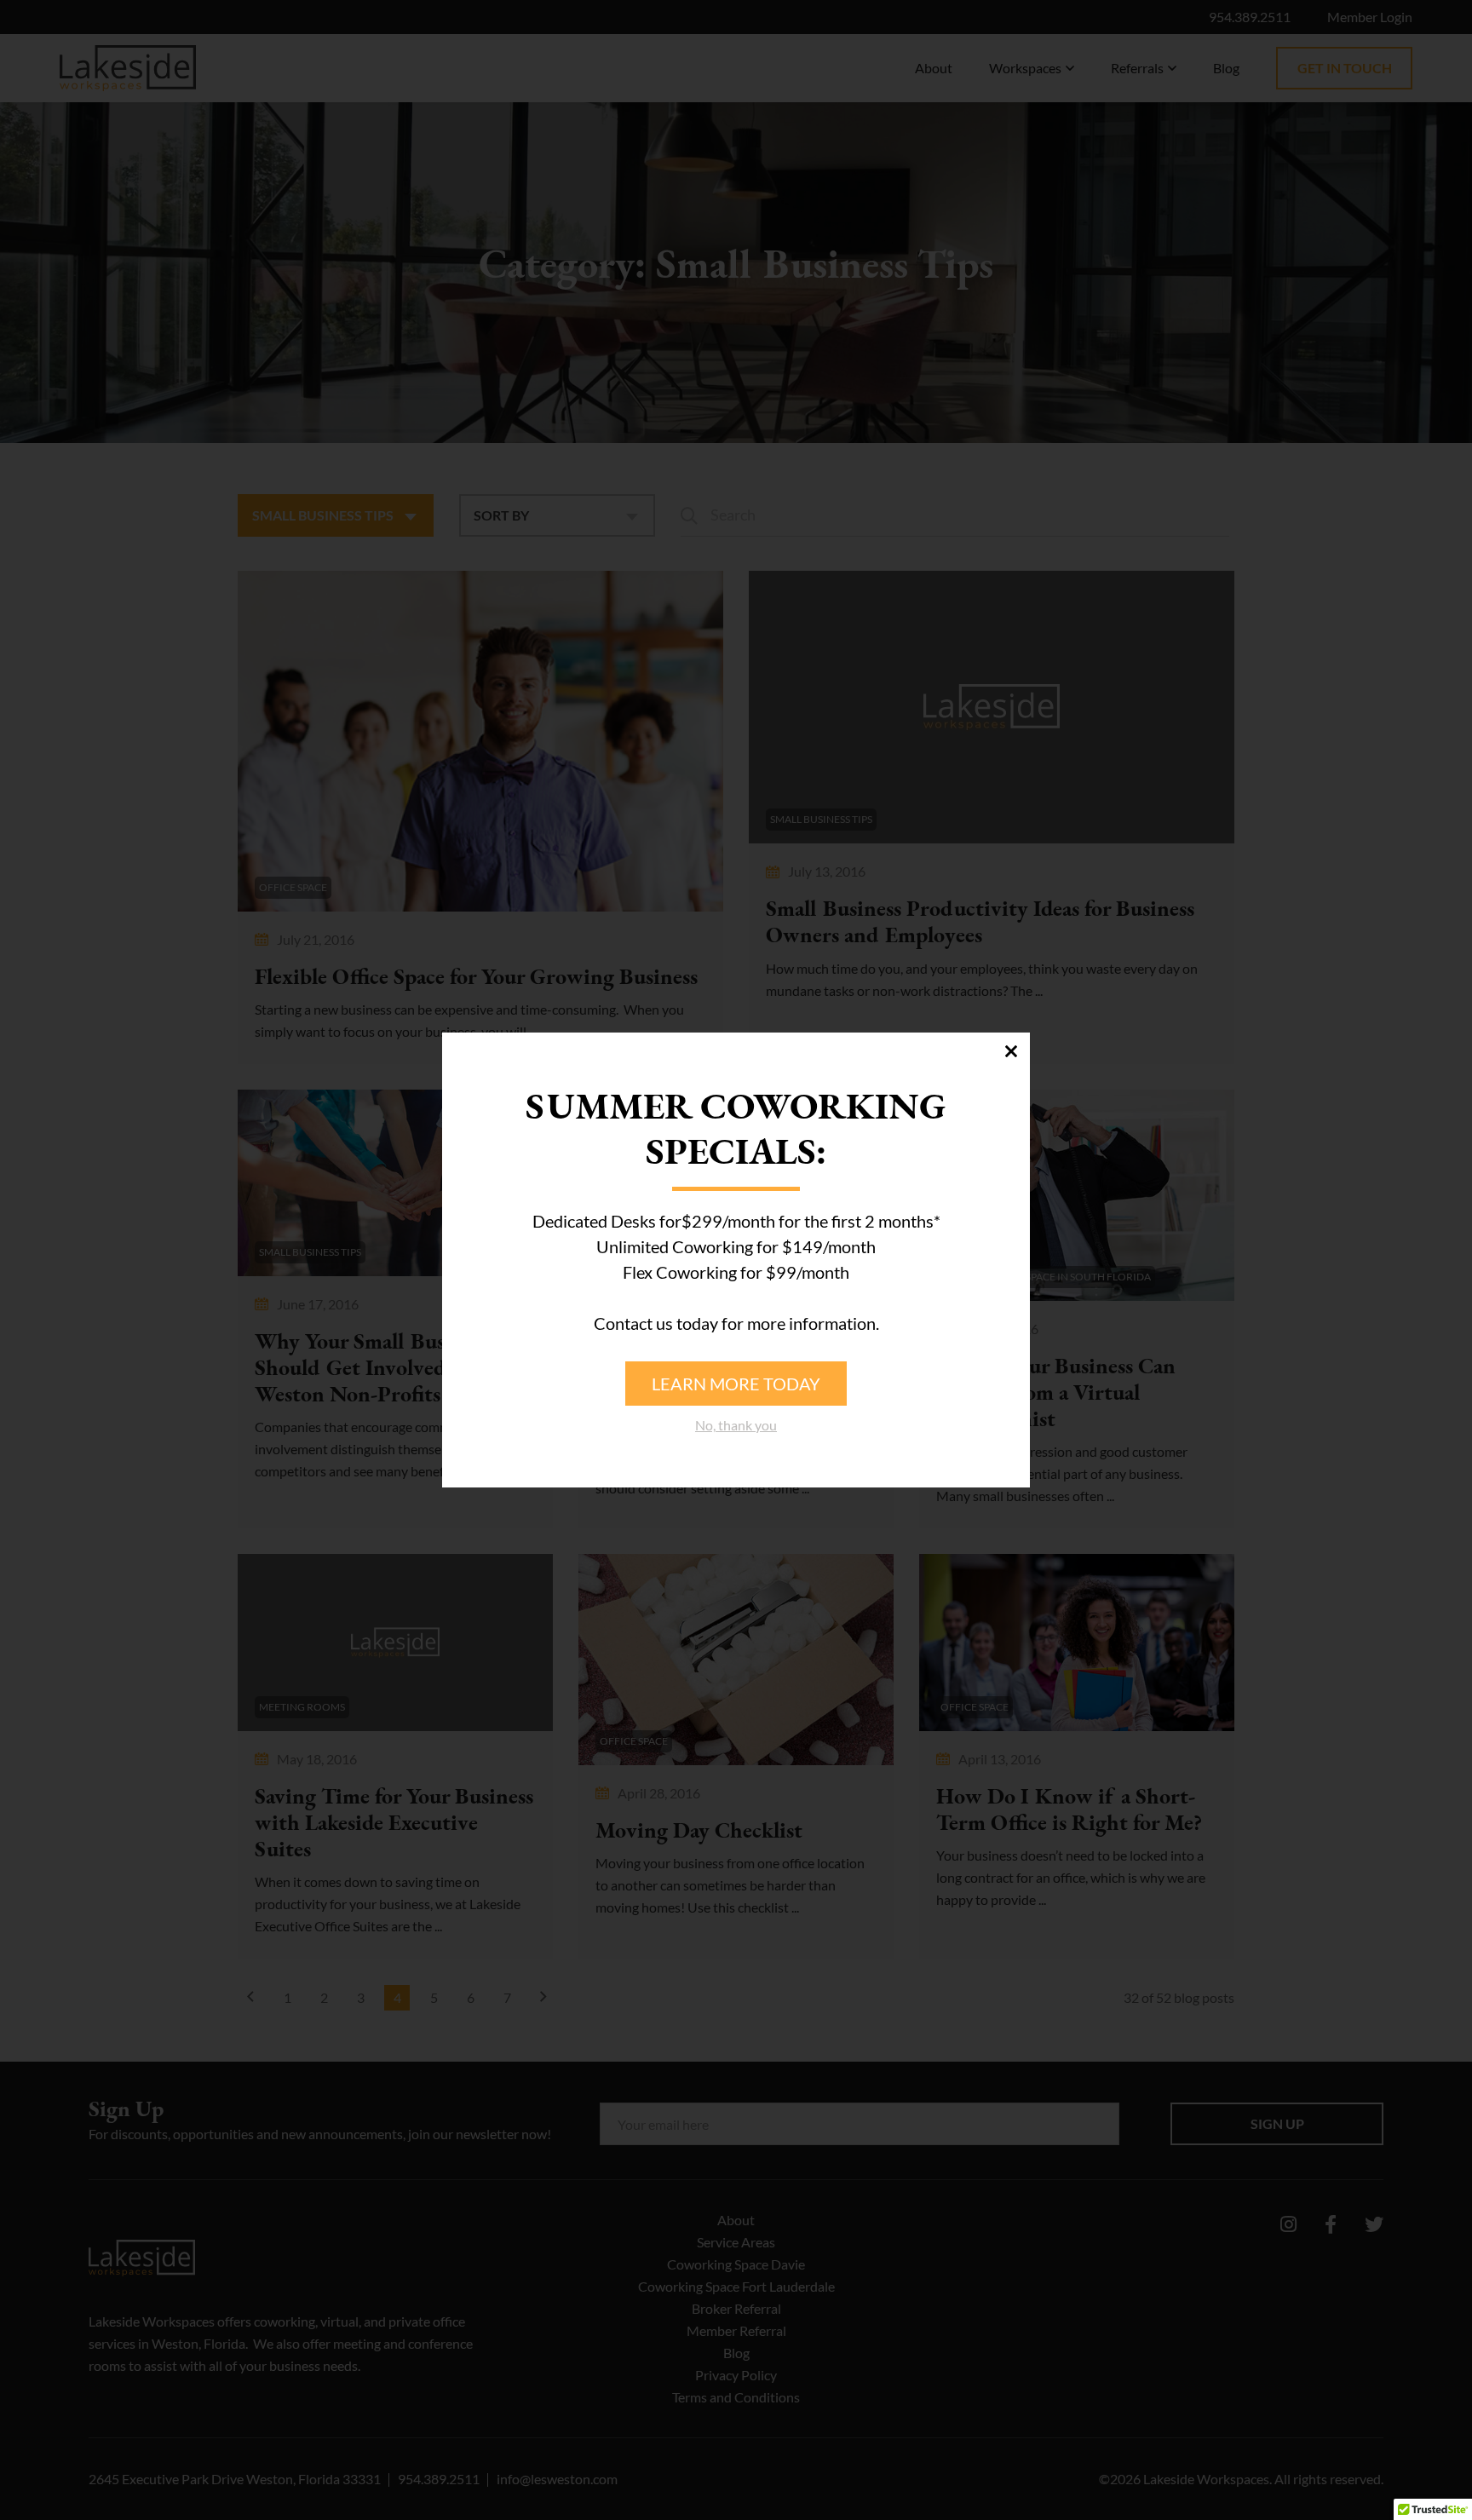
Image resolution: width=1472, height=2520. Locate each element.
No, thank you (736, 1425)
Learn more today (736, 1384)
